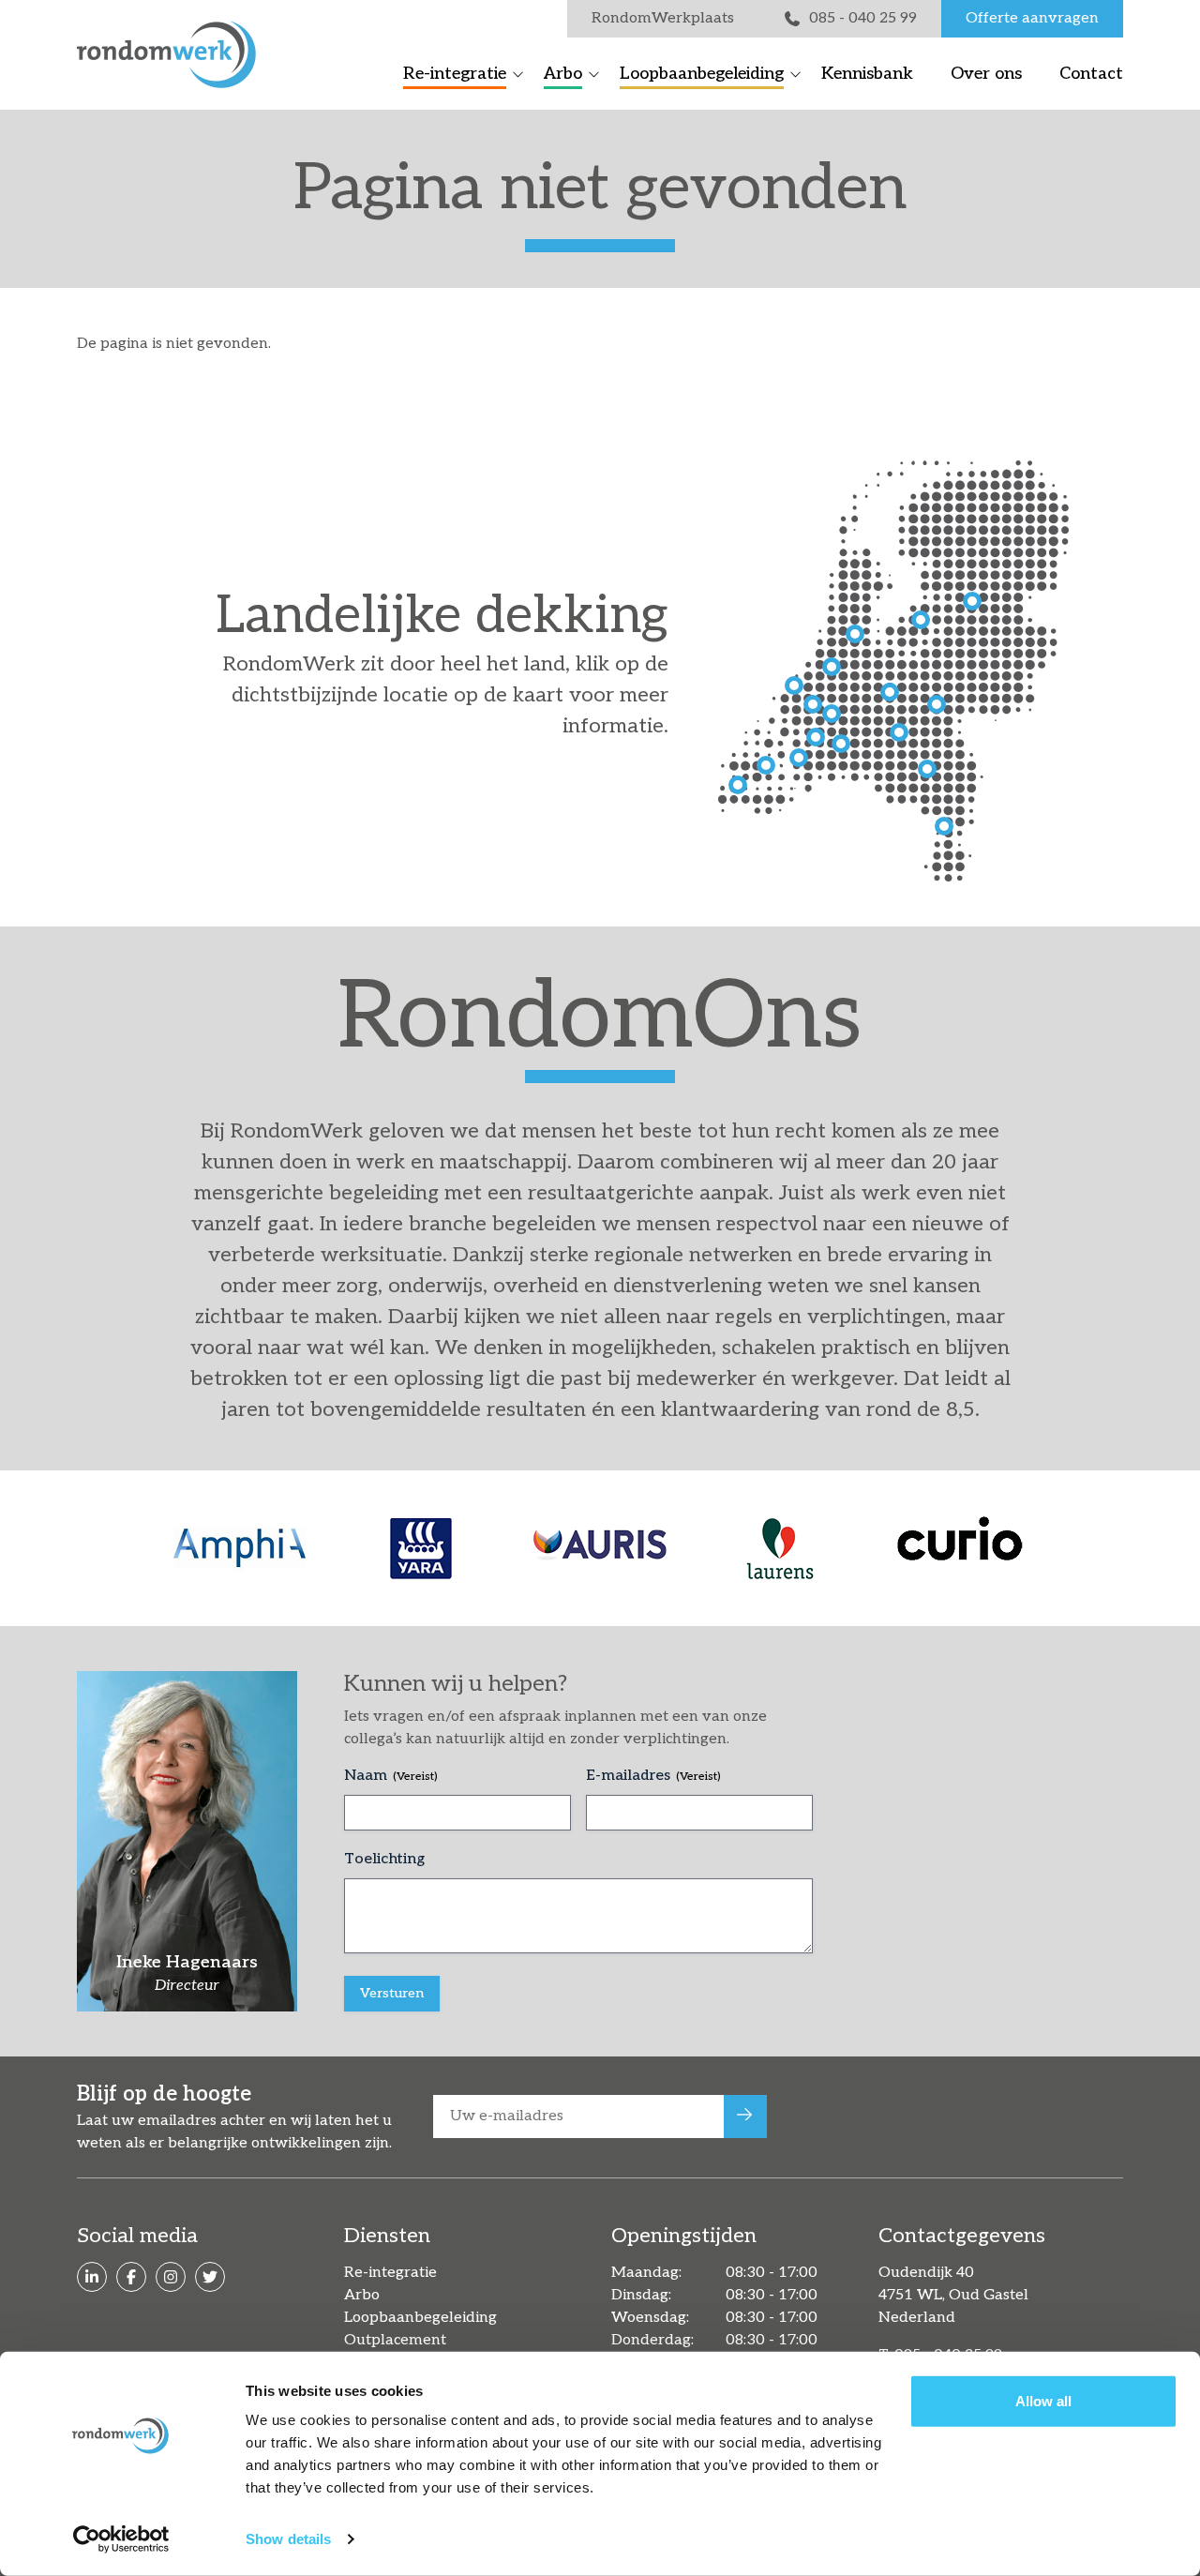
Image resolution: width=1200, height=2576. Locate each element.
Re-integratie (455, 74)
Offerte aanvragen (1032, 18)
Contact (1091, 74)
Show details (288, 2539)
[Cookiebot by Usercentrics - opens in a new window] (121, 2539)
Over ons (986, 74)
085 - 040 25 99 (863, 18)
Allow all (1043, 2401)
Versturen (392, 1993)
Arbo (563, 74)
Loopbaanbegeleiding (702, 74)
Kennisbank (867, 74)
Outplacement (395, 2340)
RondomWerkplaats (663, 18)
